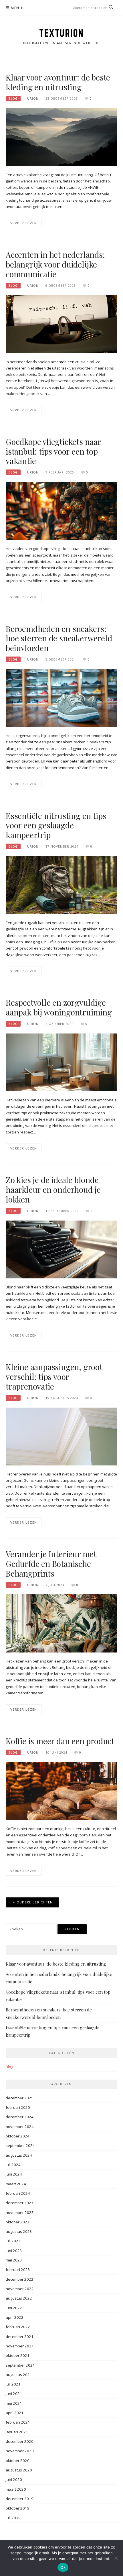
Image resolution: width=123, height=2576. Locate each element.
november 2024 (20, 2127)
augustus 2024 (19, 2155)
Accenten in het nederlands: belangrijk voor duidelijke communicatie (55, 264)
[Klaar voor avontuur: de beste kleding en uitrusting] (61, 137)
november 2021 (20, 2346)
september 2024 (20, 2145)
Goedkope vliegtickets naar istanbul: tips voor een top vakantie (53, 451)
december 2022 (20, 2279)
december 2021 (20, 2337)
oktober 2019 (18, 2508)
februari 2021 (18, 2422)
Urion (33, 99)
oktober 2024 (18, 2136)
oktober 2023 (18, 2222)
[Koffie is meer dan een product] (61, 1791)
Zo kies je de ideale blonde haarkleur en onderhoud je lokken (53, 1189)
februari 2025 (18, 2107)
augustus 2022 (19, 2298)
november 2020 (20, 2451)
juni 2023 (14, 2251)
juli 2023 (13, 2241)
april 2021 (15, 2413)
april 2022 (15, 2317)
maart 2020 (16, 2489)
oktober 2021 (18, 2355)
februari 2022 (18, 2327)
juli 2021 (13, 2384)
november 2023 (20, 2213)
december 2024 (20, 2117)
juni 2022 (14, 2308)
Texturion (61, 33)
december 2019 (20, 2499)
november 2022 (20, 2289)
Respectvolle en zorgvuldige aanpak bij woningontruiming (59, 1007)
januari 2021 (17, 2432)
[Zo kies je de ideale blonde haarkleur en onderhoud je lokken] (61, 1249)
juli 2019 (13, 2518)
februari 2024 (18, 2193)
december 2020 (20, 2441)
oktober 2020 (18, 2461)
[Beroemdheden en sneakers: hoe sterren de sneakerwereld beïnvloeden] (61, 698)
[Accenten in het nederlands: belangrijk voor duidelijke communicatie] (61, 324)
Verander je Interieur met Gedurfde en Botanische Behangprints (51, 1564)
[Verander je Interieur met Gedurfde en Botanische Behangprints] (61, 1623)
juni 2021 (14, 2394)
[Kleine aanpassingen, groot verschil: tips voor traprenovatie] (61, 1436)
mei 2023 (14, 2260)
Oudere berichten (35, 1902)
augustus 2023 (19, 2231)
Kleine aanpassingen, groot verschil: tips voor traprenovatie (54, 1377)
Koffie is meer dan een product (60, 1741)
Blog (13, 99)
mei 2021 (14, 2403)
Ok (63, 2567)
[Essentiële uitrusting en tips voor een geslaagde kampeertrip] (61, 885)
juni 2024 (14, 2174)
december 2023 (20, 2203)
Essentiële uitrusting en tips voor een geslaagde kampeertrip (56, 825)
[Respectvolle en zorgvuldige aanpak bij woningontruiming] (61, 1062)
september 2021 (20, 2365)
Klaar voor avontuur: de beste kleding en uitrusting (58, 82)
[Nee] (116, 2558)
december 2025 (20, 2098)
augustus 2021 (19, 2375)
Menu (17, 8)
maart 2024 (16, 2184)
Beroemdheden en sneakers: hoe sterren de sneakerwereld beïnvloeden (59, 638)
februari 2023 (18, 2270)
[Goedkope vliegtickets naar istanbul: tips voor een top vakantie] (61, 511)
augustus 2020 (19, 2470)
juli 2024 (13, 2165)
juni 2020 (14, 2479)
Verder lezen (24, 223)
